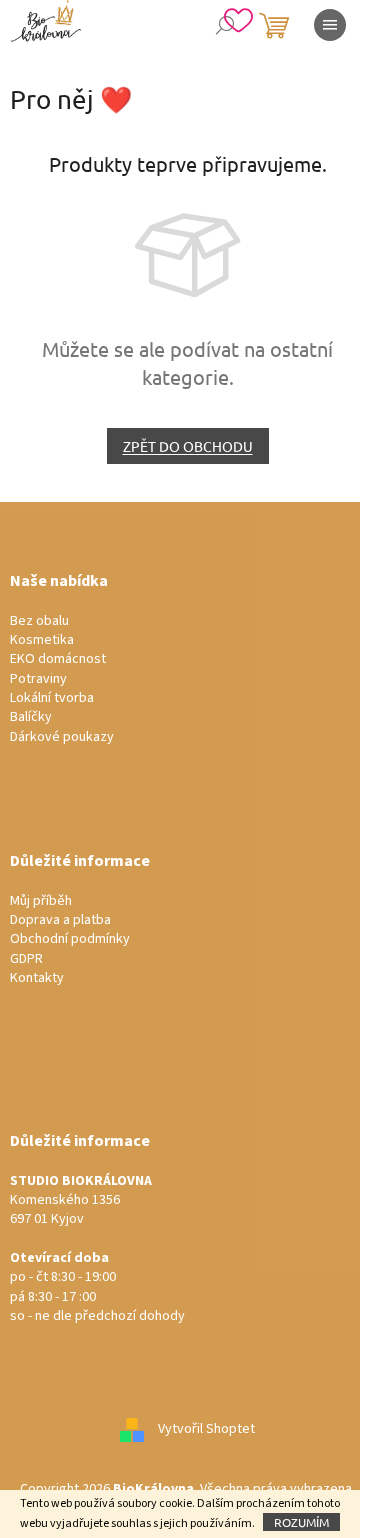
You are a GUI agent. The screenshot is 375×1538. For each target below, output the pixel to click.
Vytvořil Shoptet (206, 1430)
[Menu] (330, 25)
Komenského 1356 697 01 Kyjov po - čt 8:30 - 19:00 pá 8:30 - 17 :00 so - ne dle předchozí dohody (97, 1249)
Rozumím (301, 1522)
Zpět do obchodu (188, 446)
